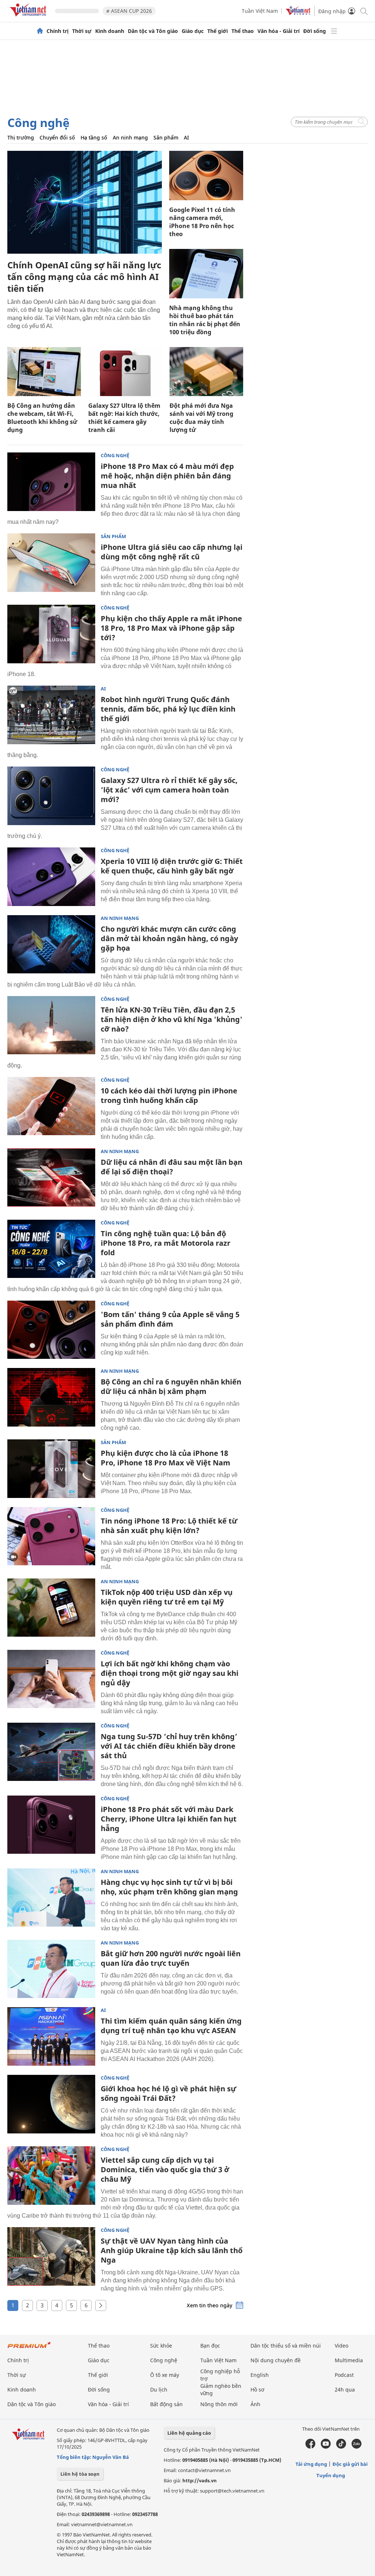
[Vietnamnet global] (298, 13)
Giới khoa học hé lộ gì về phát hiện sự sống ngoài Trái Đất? (168, 2093)
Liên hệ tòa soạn (80, 2474)
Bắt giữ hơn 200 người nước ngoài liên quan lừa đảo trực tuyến (171, 1958)
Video (341, 2346)
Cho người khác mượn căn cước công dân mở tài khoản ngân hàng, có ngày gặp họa (169, 938)
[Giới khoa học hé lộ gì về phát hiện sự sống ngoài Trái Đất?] (51, 2104)
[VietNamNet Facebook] (310, 2447)
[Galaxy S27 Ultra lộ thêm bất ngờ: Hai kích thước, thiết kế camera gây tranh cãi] (125, 372)
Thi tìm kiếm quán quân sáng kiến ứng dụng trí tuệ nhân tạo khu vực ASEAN (171, 2026)
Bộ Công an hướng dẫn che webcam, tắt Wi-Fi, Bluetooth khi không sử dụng (42, 418)
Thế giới (218, 31)
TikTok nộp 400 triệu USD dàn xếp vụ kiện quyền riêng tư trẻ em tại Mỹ (167, 1597)
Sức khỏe (161, 2346)
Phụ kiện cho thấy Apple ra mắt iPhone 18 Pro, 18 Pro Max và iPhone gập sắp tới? (171, 628)
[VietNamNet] (40, 31)
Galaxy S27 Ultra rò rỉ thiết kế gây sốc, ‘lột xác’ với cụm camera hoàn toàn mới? (169, 790)
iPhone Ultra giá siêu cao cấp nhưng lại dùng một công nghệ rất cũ (172, 552)
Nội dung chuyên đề (276, 2360)
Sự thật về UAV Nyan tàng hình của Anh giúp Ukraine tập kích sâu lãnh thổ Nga (172, 2250)
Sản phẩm (166, 137)
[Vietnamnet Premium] (29, 2348)
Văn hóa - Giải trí (279, 31)
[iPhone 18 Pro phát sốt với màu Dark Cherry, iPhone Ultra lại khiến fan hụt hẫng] (51, 1825)
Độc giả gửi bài (350, 2464)
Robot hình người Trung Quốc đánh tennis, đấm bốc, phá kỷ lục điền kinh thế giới (168, 709)
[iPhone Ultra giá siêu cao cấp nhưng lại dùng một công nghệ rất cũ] (51, 563)
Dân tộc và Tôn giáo (153, 31)
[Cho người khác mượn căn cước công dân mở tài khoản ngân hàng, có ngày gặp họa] (51, 944)
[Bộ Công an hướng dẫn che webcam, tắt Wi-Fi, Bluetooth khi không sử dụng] (44, 372)
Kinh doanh (110, 31)
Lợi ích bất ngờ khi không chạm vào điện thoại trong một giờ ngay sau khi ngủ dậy (170, 1673)
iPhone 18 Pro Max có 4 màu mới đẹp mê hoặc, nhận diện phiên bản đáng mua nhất (167, 476)
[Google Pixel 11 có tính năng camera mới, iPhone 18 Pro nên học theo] (206, 176)
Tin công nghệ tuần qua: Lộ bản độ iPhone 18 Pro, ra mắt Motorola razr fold (166, 1243)
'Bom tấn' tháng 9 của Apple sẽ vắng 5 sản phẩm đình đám (170, 1319)
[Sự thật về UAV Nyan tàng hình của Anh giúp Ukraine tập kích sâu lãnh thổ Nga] (51, 2256)
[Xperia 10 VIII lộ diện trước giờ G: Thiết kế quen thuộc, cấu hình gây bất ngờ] (51, 877)
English (260, 2375)
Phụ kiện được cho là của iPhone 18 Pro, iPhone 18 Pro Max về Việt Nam (166, 1458)
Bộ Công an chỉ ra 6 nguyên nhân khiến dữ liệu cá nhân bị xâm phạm (171, 1386)
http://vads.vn (200, 2480)
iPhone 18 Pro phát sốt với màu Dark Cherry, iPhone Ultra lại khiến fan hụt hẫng (169, 1819)
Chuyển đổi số (57, 137)
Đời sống (315, 31)
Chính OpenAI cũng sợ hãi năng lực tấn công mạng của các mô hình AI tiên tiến (84, 277)
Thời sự (82, 31)
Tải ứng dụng (311, 2464)
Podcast (344, 2375)
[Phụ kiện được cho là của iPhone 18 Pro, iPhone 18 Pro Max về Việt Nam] (51, 1469)
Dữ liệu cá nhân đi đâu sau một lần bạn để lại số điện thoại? (172, 1167)
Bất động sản (166, 2404)
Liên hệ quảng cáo (189, 2433)
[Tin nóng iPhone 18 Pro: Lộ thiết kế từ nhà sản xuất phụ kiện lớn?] (51, 1536)
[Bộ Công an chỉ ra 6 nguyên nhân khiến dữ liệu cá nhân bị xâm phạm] (51, 1397)
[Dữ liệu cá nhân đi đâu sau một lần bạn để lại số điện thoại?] (51, 1178)
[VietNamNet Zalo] (357, 2447)
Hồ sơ (257, 2389)
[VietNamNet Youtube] (326, 2447)
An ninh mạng (130, 137)
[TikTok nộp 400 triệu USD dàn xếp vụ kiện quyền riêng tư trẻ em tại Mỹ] (51, 1608)
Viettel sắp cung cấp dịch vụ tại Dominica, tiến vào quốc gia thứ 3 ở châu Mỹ (165, 2169)
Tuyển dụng (331, 2475)
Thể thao (243, 31)
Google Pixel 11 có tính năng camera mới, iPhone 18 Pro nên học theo (202, 222)
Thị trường (21, 137)
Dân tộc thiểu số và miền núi (286, 2346)
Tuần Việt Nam (260, 11)
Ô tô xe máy (165, 2375)
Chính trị (57, 31)
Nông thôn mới (219, 2404)
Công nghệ (38, 122)
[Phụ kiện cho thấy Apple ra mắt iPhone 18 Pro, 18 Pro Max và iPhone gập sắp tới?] (51, 634)
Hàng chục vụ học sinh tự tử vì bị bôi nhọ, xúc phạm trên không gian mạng (169, 1887)
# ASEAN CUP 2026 (129, 11)
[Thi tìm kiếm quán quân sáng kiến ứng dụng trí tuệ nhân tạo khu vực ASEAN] (51, 2036)
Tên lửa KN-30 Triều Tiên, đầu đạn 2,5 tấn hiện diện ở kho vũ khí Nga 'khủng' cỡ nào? (172, 1019)
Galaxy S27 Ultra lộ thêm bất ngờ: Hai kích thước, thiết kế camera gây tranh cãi (124, 418)
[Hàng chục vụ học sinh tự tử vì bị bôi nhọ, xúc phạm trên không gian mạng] (51, 1898)
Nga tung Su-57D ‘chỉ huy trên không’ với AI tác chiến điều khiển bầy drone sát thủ (169, 1746)
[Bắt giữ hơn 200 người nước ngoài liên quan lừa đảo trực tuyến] (51, 1969)
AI (186, 137)
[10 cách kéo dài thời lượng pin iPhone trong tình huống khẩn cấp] (51, 1106)
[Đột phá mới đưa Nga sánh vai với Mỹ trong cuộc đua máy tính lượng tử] (206, 372)
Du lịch (159, 2389)
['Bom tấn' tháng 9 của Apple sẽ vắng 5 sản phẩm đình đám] (51, 1330)
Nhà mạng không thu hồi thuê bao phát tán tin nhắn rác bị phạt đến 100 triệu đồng (205, 320)
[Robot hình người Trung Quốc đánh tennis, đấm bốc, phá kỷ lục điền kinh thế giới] (51, 715)
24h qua (345, 2389)
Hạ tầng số (94, 137)
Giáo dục (193, 31)
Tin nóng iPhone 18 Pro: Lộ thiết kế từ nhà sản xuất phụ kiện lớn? (169, 1526)
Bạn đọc (210, 2346)
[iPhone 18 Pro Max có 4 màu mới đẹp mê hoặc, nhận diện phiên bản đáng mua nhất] (51, 482)
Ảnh (255, 2404)
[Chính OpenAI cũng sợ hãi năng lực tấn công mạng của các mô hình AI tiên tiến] (85, 202)
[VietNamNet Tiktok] (341, 2447)
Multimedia (349, 2360)
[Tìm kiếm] (363, 11)
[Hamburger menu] (334, 31)
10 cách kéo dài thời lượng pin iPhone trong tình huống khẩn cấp (169, 1095)
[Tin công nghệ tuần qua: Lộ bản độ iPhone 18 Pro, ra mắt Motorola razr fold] (51, 1249)
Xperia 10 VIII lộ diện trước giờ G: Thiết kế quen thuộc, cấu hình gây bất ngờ (172, 866)
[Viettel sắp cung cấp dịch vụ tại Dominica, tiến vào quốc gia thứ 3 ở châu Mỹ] (51, 2176)
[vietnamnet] (29, 18)
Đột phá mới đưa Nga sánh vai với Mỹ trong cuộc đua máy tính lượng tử (201, 418)
